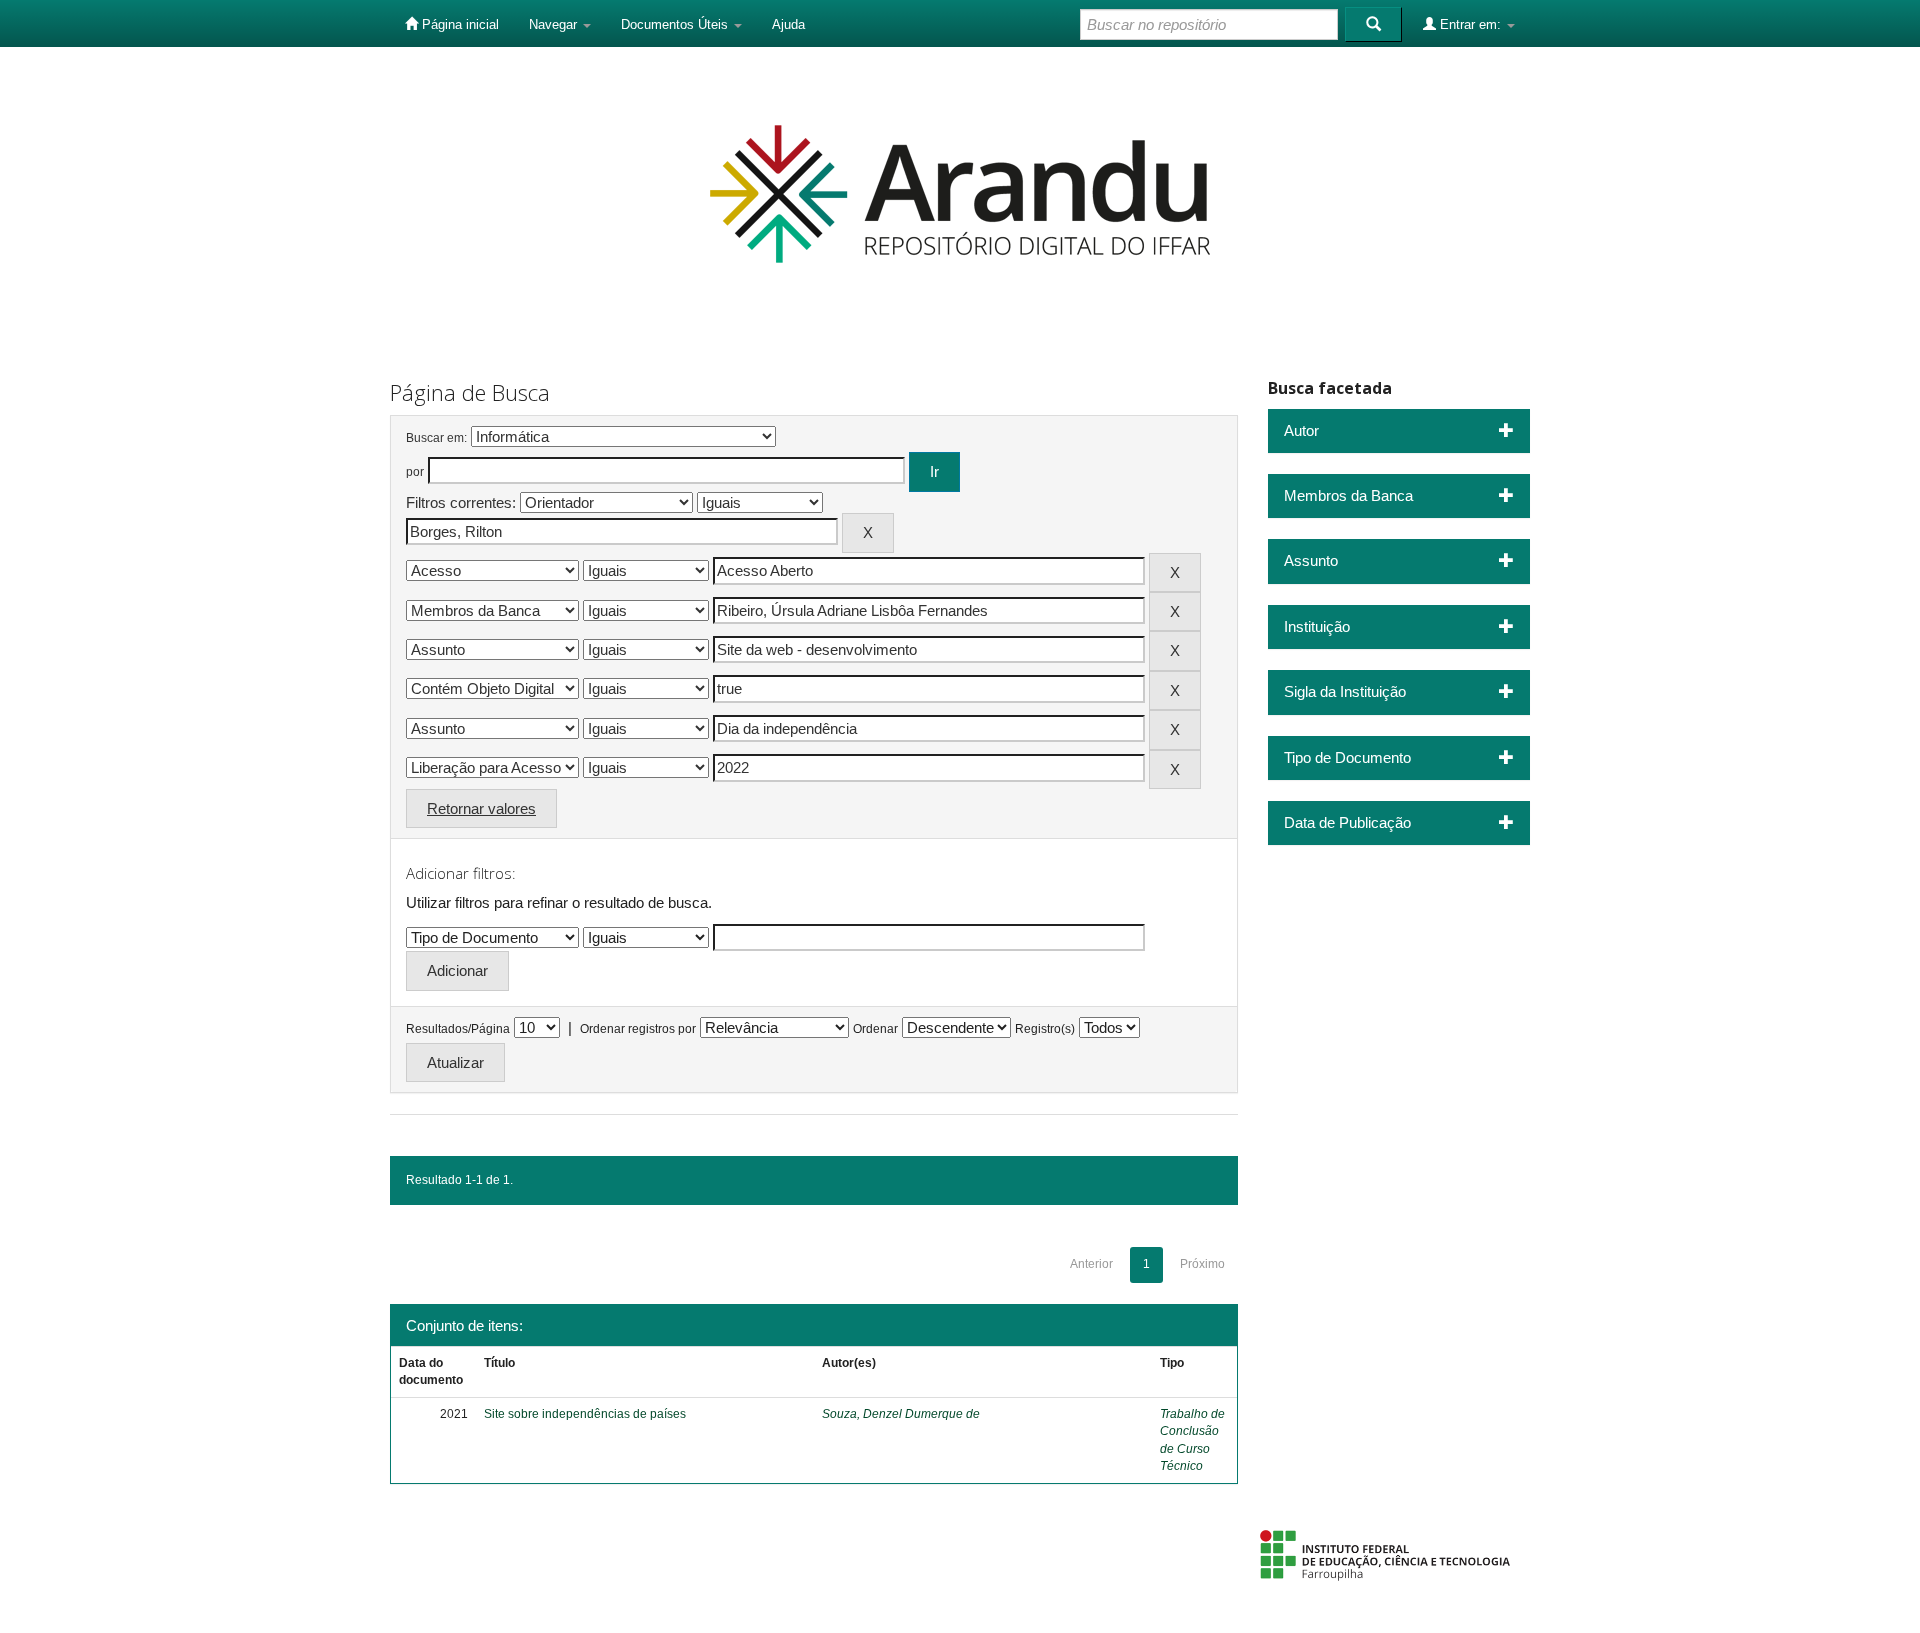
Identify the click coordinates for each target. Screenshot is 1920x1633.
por (415, 472)
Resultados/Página (458, 1029)
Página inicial (458, 24)
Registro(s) (1045, 1029)
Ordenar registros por (638, 1029)
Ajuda (788, 24)
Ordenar (875, 1029)
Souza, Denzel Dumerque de (901, 1414)
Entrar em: (1470, 24)
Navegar (555, 24)
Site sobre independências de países (585, 1414)
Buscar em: (436, 438)
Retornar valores (481, 808)
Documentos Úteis (676, 24)
